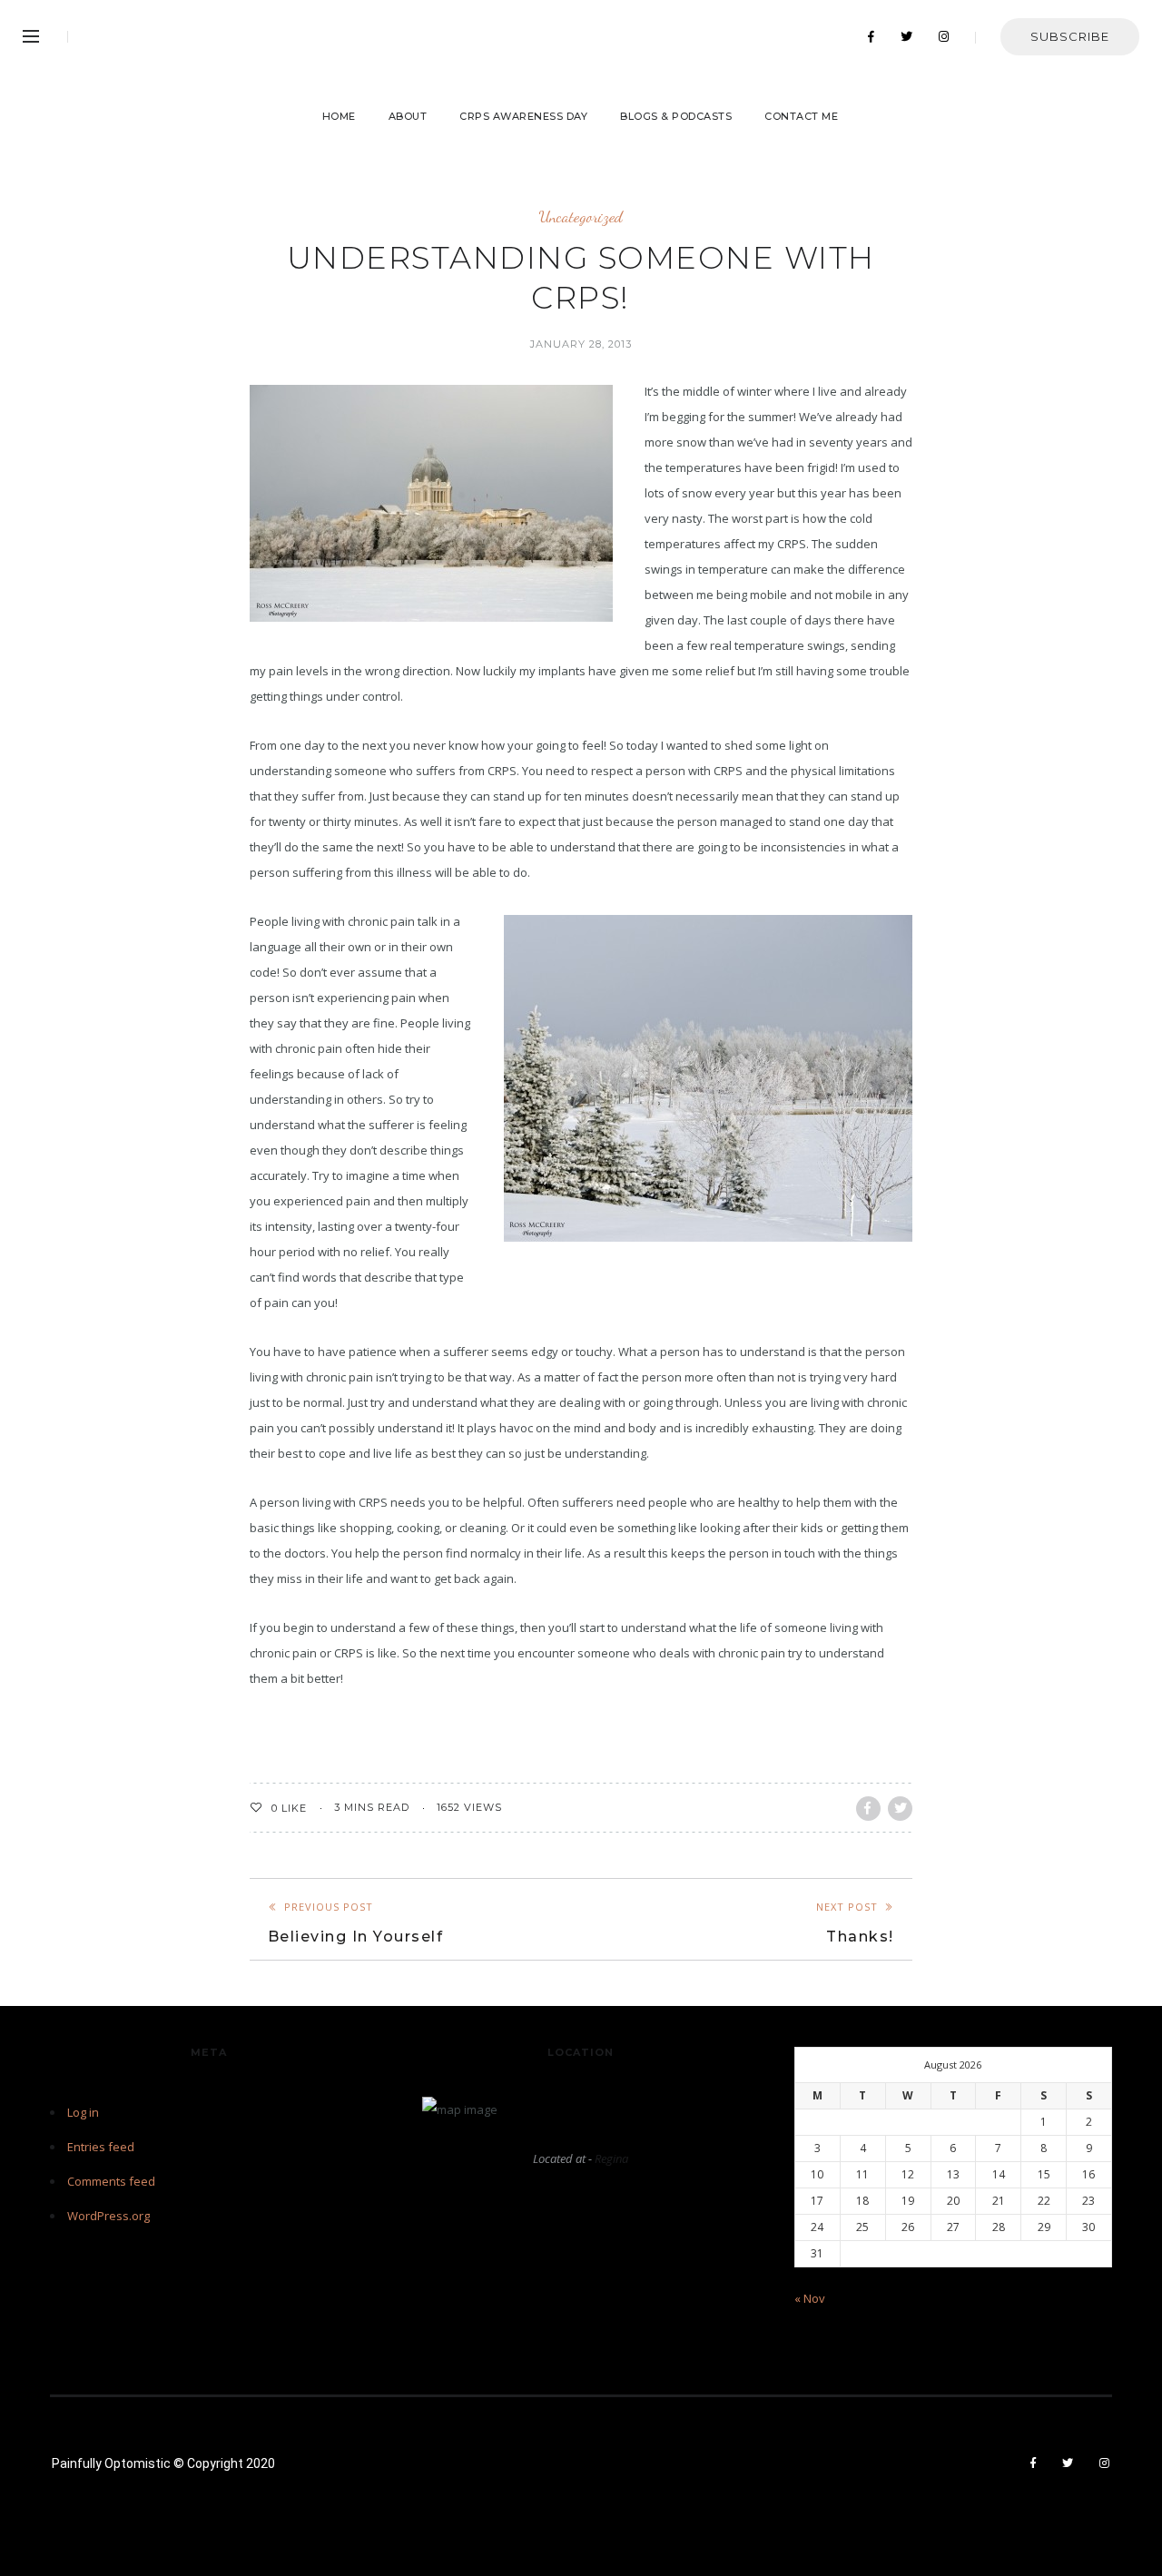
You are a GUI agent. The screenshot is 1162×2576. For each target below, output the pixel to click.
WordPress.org (108, 2216)
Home (339, 116)
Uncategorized (581, 216)
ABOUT (408, 116)
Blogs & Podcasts (676, 116)
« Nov (810, 2298)
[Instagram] (944, 37)
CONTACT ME (801, 116)
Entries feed (101, 2147)
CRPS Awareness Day (523, 116)
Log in (83, 2112)
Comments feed (111, 2181)
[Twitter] (907, 37)
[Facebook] (871, 37)
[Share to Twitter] (900, 1809)
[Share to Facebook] (868, 1809)
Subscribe (1070, 36)
